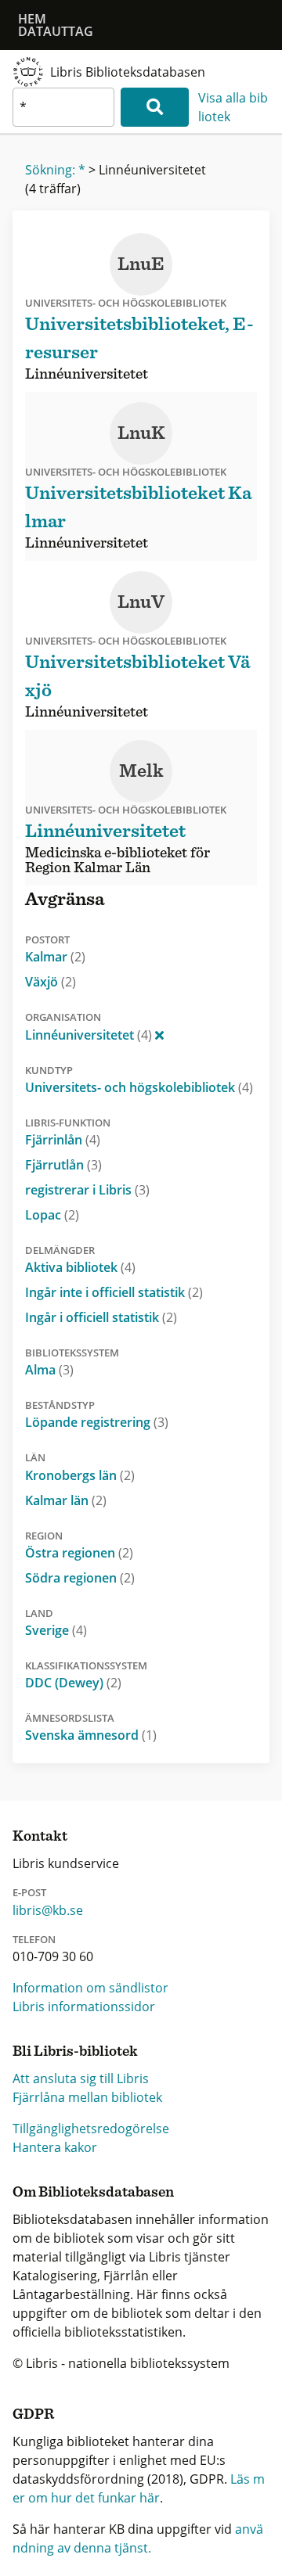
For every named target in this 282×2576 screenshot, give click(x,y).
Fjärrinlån (63, 1140)
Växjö (51, 982)
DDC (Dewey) (73, 1683)
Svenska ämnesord (91, 1735)
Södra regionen (80, 1578)
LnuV (141, 602)
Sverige (56, 1630)
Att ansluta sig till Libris (81, 2078)
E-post (29, 1892)
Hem (32, 19)
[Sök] (155, 107)
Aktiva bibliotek (80, 1267)
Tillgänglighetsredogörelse (91, 2129)
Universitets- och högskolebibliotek (139, 1087)
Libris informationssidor (84, 2007)
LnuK (141, 433)
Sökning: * (55, 170)
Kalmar (55, 957)
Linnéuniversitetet (89, 1035)
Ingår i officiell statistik (101, 1317)
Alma (49, 1370)
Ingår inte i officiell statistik (114, 1292)
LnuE (141, 264)
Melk (141, 771)
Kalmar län (66, 1500)
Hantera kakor (55, 2147)
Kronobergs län (80, 1475)
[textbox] (63, 107)
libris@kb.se (48, 1910)
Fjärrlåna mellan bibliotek (87, 2097)
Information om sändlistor (90, 1988)
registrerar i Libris (87, 1190)
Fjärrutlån (63, 1165)
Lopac (52, 1215)
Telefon (34, 1939)
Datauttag (56, 31)
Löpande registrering (97, 1422)
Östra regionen (79, 1553)
